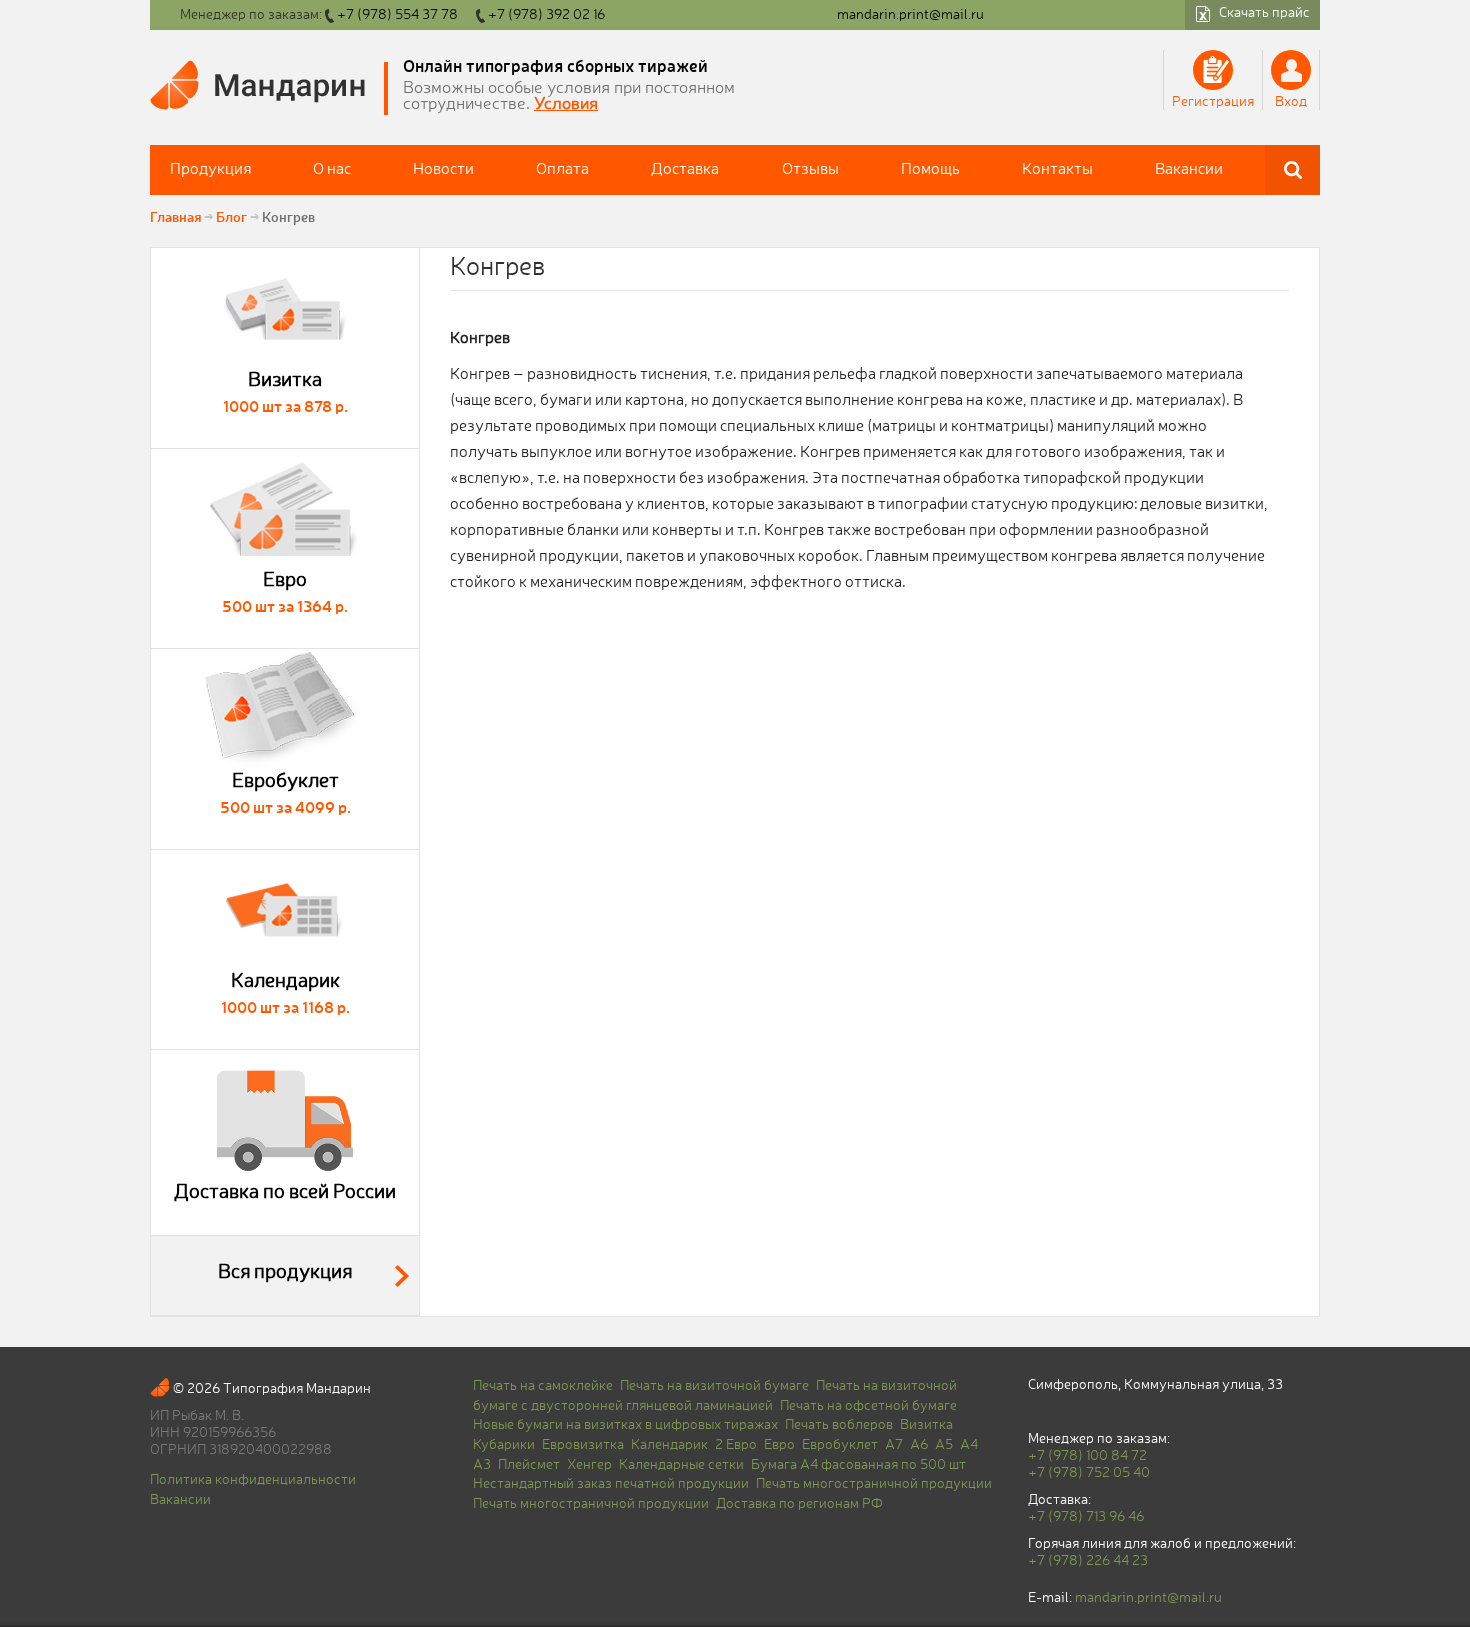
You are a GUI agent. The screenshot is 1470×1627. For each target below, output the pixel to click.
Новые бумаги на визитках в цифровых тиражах (625, 1425)
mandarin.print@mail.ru (910, 15)
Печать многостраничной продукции (874, 1484)
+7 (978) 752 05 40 (1089, 1473)
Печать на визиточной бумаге (714, 1386)
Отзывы (810, 170)
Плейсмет (529, 1465)
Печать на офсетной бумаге (868, 1406)
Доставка (685, 170)
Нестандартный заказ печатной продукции (611, 1484)
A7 (894, 1445)
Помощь (930, 170)
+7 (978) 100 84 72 (1087, 1456)
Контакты (1057, 170)
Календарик (669, 1445)
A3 (482, 1465)
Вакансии (1189, 170)
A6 (919, 1445)
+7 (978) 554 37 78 (397, 15)
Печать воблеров (839, 1425)
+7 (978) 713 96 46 (1086, 1517)
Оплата (562, 170)
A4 (969, 1445)
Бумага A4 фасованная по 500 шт (858, 1465)
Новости (443, 170)
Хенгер (589, 1465)
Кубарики (504, 1445)
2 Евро (736, 1445)
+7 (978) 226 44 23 (1088, 1561)
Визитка (926, 1425)
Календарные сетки (681, 1465)
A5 (944, 1445)
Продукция (210, 170)
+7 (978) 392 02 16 (546, 15)
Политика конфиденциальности (253, 1480)
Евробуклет (840, 1445)
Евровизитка (583, 1445)
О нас (332, 170)
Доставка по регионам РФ (799, 1504)
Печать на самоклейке (543, 1386)
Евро (779, 1445)
